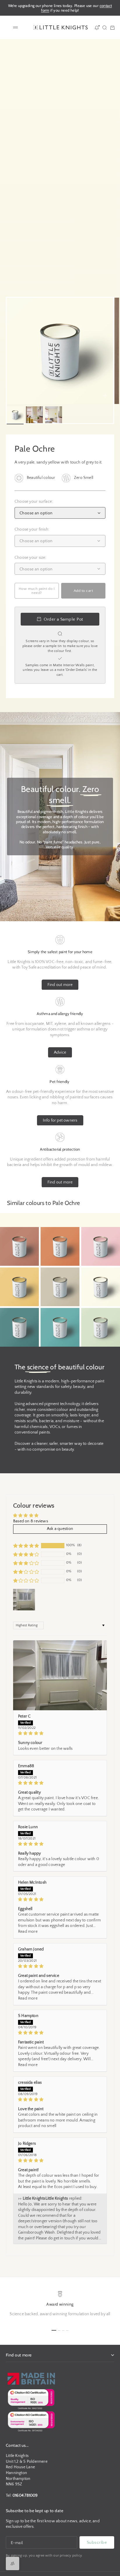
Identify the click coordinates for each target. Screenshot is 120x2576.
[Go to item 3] (54, 415)
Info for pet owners (60, 1120)
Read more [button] (28, 1932)
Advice (60, 1052)
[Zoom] (105, 396)
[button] (26, 1546)
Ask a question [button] (60, 1529)
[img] (60, 1733)
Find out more (60, 985)
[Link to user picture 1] (60, 1675)
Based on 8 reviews (31, 1521)
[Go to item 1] (15, 415)
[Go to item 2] (34, 415)
